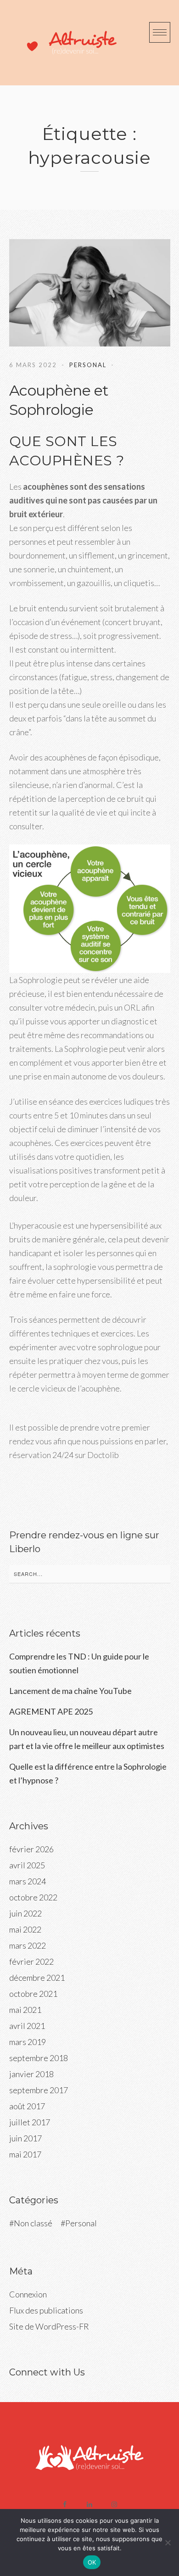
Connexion (28, 2294)
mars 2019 (28, 2042)
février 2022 (31, 1961)
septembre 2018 (39, 2058)
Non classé (33, 2223)
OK (92, 2562)
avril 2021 (27, 2026)
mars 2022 (28, 1945)
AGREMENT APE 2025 (51, 1711)
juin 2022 (25, 1913)
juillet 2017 (30, 2122)
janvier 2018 (31, 2074)
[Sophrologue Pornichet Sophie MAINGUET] (65, 43)
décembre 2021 (37, 1978)
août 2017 (27, 2106)
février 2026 (31, 1849)
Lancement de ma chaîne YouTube (70, 1691)
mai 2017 (25, 2154)
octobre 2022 (33, 1897)
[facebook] (65, 2504)
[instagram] (114, 2504)
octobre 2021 (33, 1994)
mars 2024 (28, 1881)
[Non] (168, 2542)
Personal (88, 365)
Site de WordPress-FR (49, 2326)
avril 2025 (27, 1865)
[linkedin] (89, 2504)
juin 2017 (25, 2138)
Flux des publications (46, 2310)
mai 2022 (25, 1929)
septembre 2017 (39, 2090)
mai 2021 (25, 2010)
